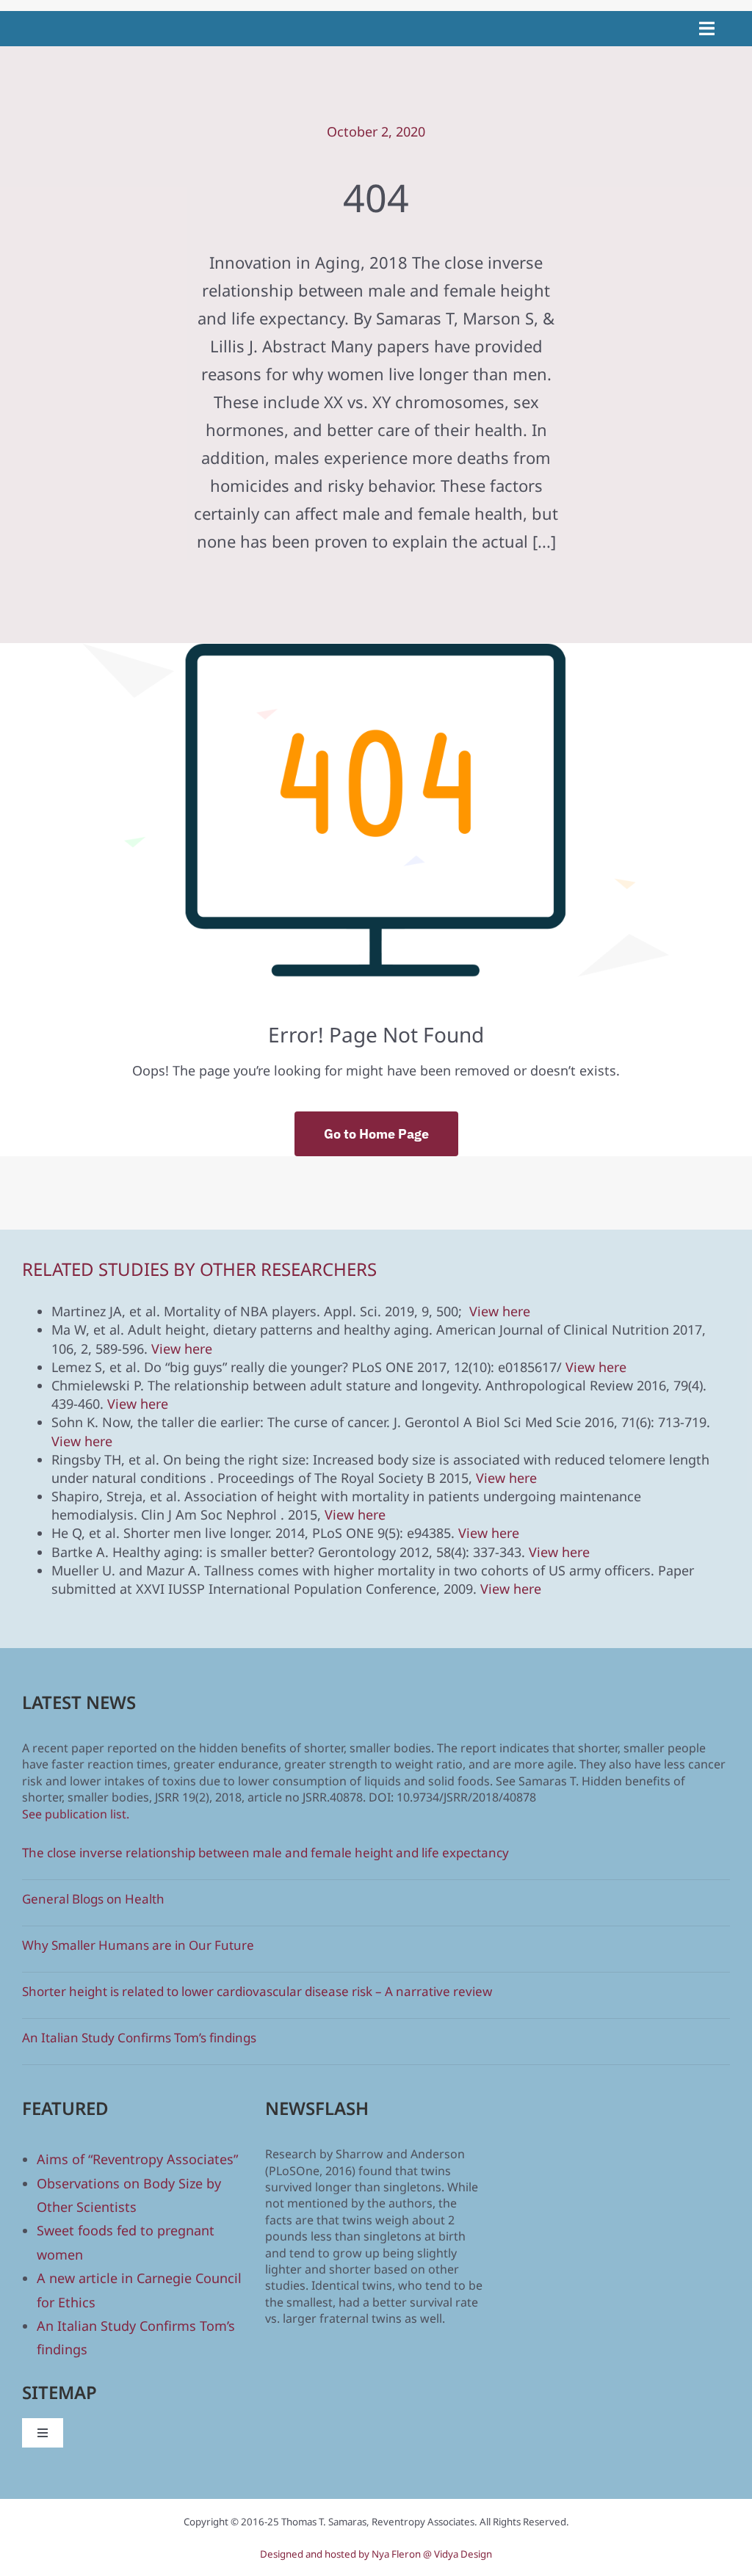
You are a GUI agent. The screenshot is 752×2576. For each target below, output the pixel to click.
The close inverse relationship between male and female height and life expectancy (265, 1853)
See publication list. (76, 1814)
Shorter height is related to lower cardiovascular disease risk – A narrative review (257, 1991)
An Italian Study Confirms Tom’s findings (139, 2038)
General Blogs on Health (93, 1899)
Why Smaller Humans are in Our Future (138, 1945)
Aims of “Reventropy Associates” (137, 2159)
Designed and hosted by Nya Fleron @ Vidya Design (376, 2554)
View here (500, 1311)
